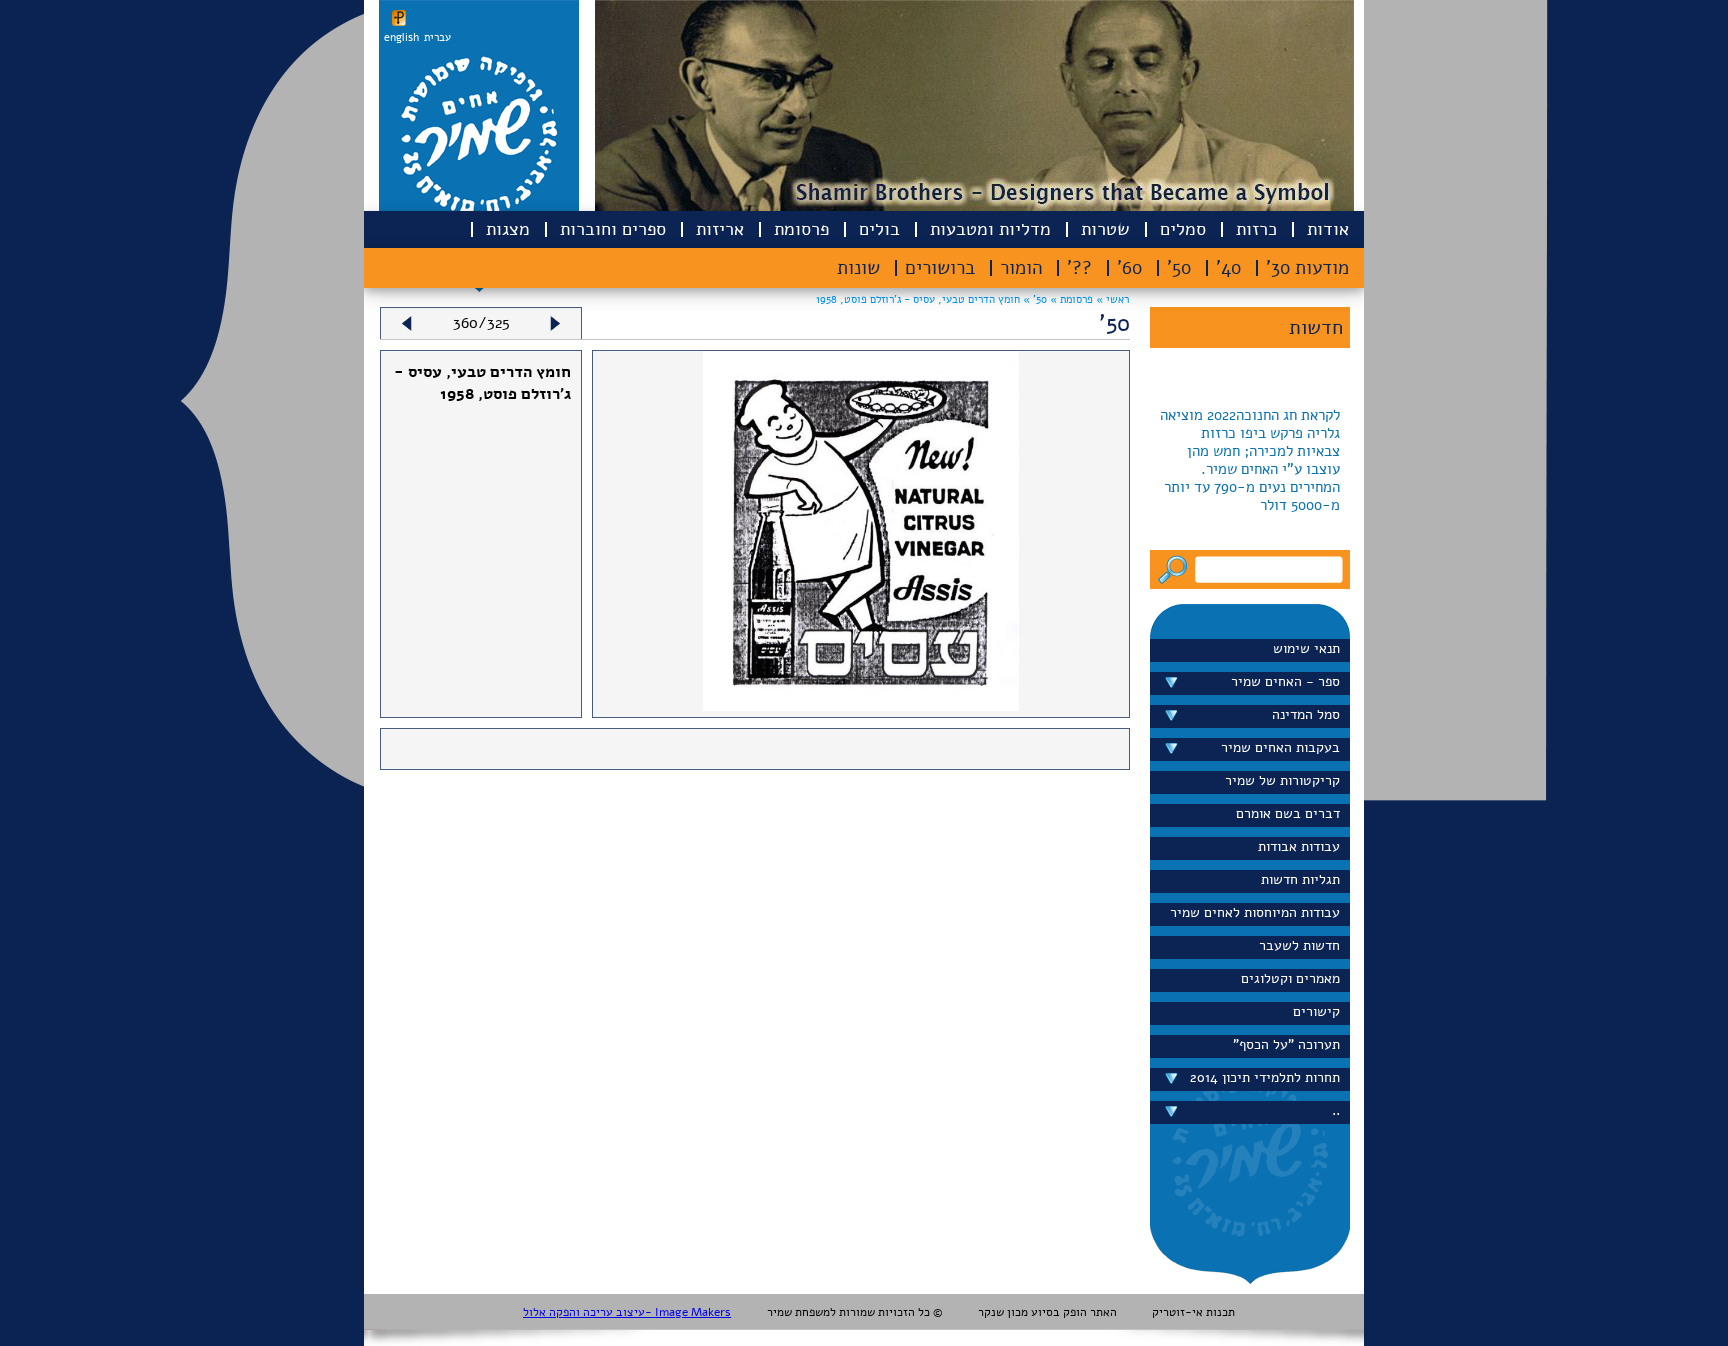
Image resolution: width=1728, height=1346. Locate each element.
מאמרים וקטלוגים (1290, 978)
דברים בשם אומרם (1288, 813)
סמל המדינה (1306, 714)
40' (1228, 268)
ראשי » (1112, 299)
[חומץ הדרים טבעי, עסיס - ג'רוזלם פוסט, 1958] (861, 706)
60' (1129, 268)
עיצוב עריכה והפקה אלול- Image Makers (627, 1312)
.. (1336, 1110)
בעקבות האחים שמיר (1280, 747)
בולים (879, 229)
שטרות (1105, 229)
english (401, 37)
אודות (1328, 229)
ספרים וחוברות (613, 229)
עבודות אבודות (1299, 846)
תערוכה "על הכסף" (1286, 1044)
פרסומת (801, 229)
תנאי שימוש (1306, 648)
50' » (1033, 299)
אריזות (720, 229)
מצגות (508, 229)
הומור (1021, 268)
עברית (437, 37)
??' (1079, 268)
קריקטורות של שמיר (1282, 780)
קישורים (1316, 1011)
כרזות (1256, 229)
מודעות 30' (1307, 268)
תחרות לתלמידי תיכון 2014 (1265, 1077)
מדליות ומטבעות (990, 229)
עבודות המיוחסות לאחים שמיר (1255, 912)
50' (1179, 268)
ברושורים (940, 268)
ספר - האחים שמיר (1285, 681)
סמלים (1183, 229)
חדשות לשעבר (1299, 945)
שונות (858, 268)
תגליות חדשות (1300, 879)
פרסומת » (1070, 299)
